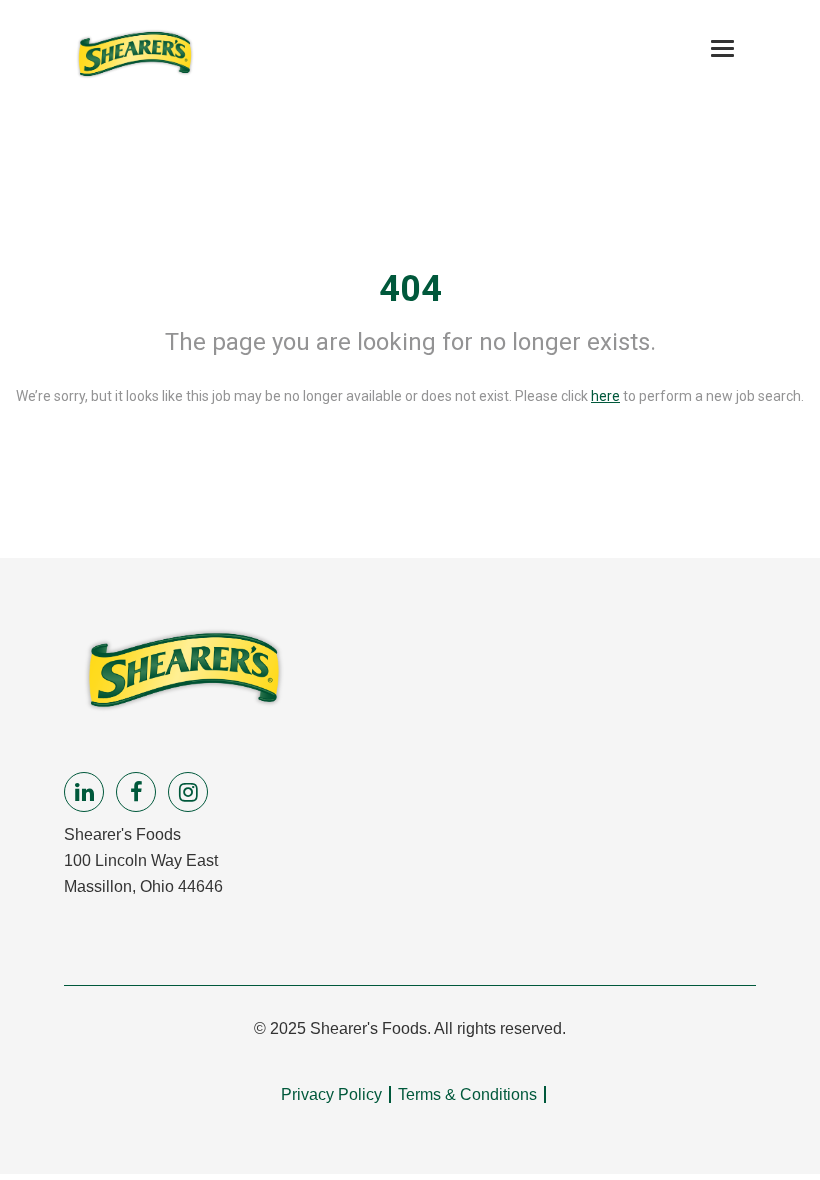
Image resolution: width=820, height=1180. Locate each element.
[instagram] (188, 792)
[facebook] (136, 792)
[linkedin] (84, 792)
